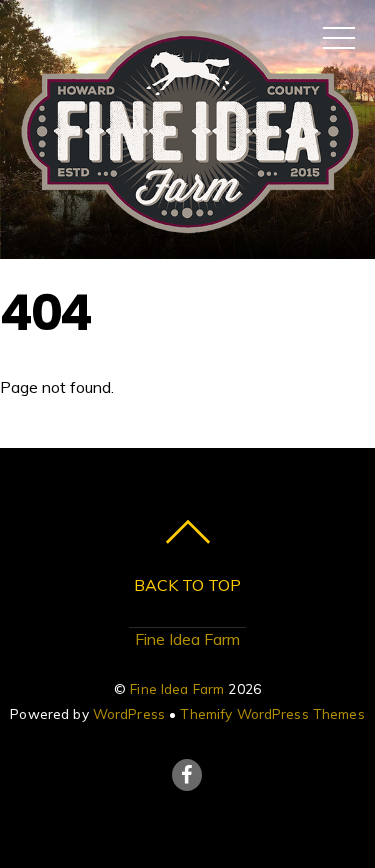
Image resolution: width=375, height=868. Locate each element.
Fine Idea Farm (187, 639)
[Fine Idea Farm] (187, 233)
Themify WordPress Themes (272, 713)
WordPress (129, 713)
